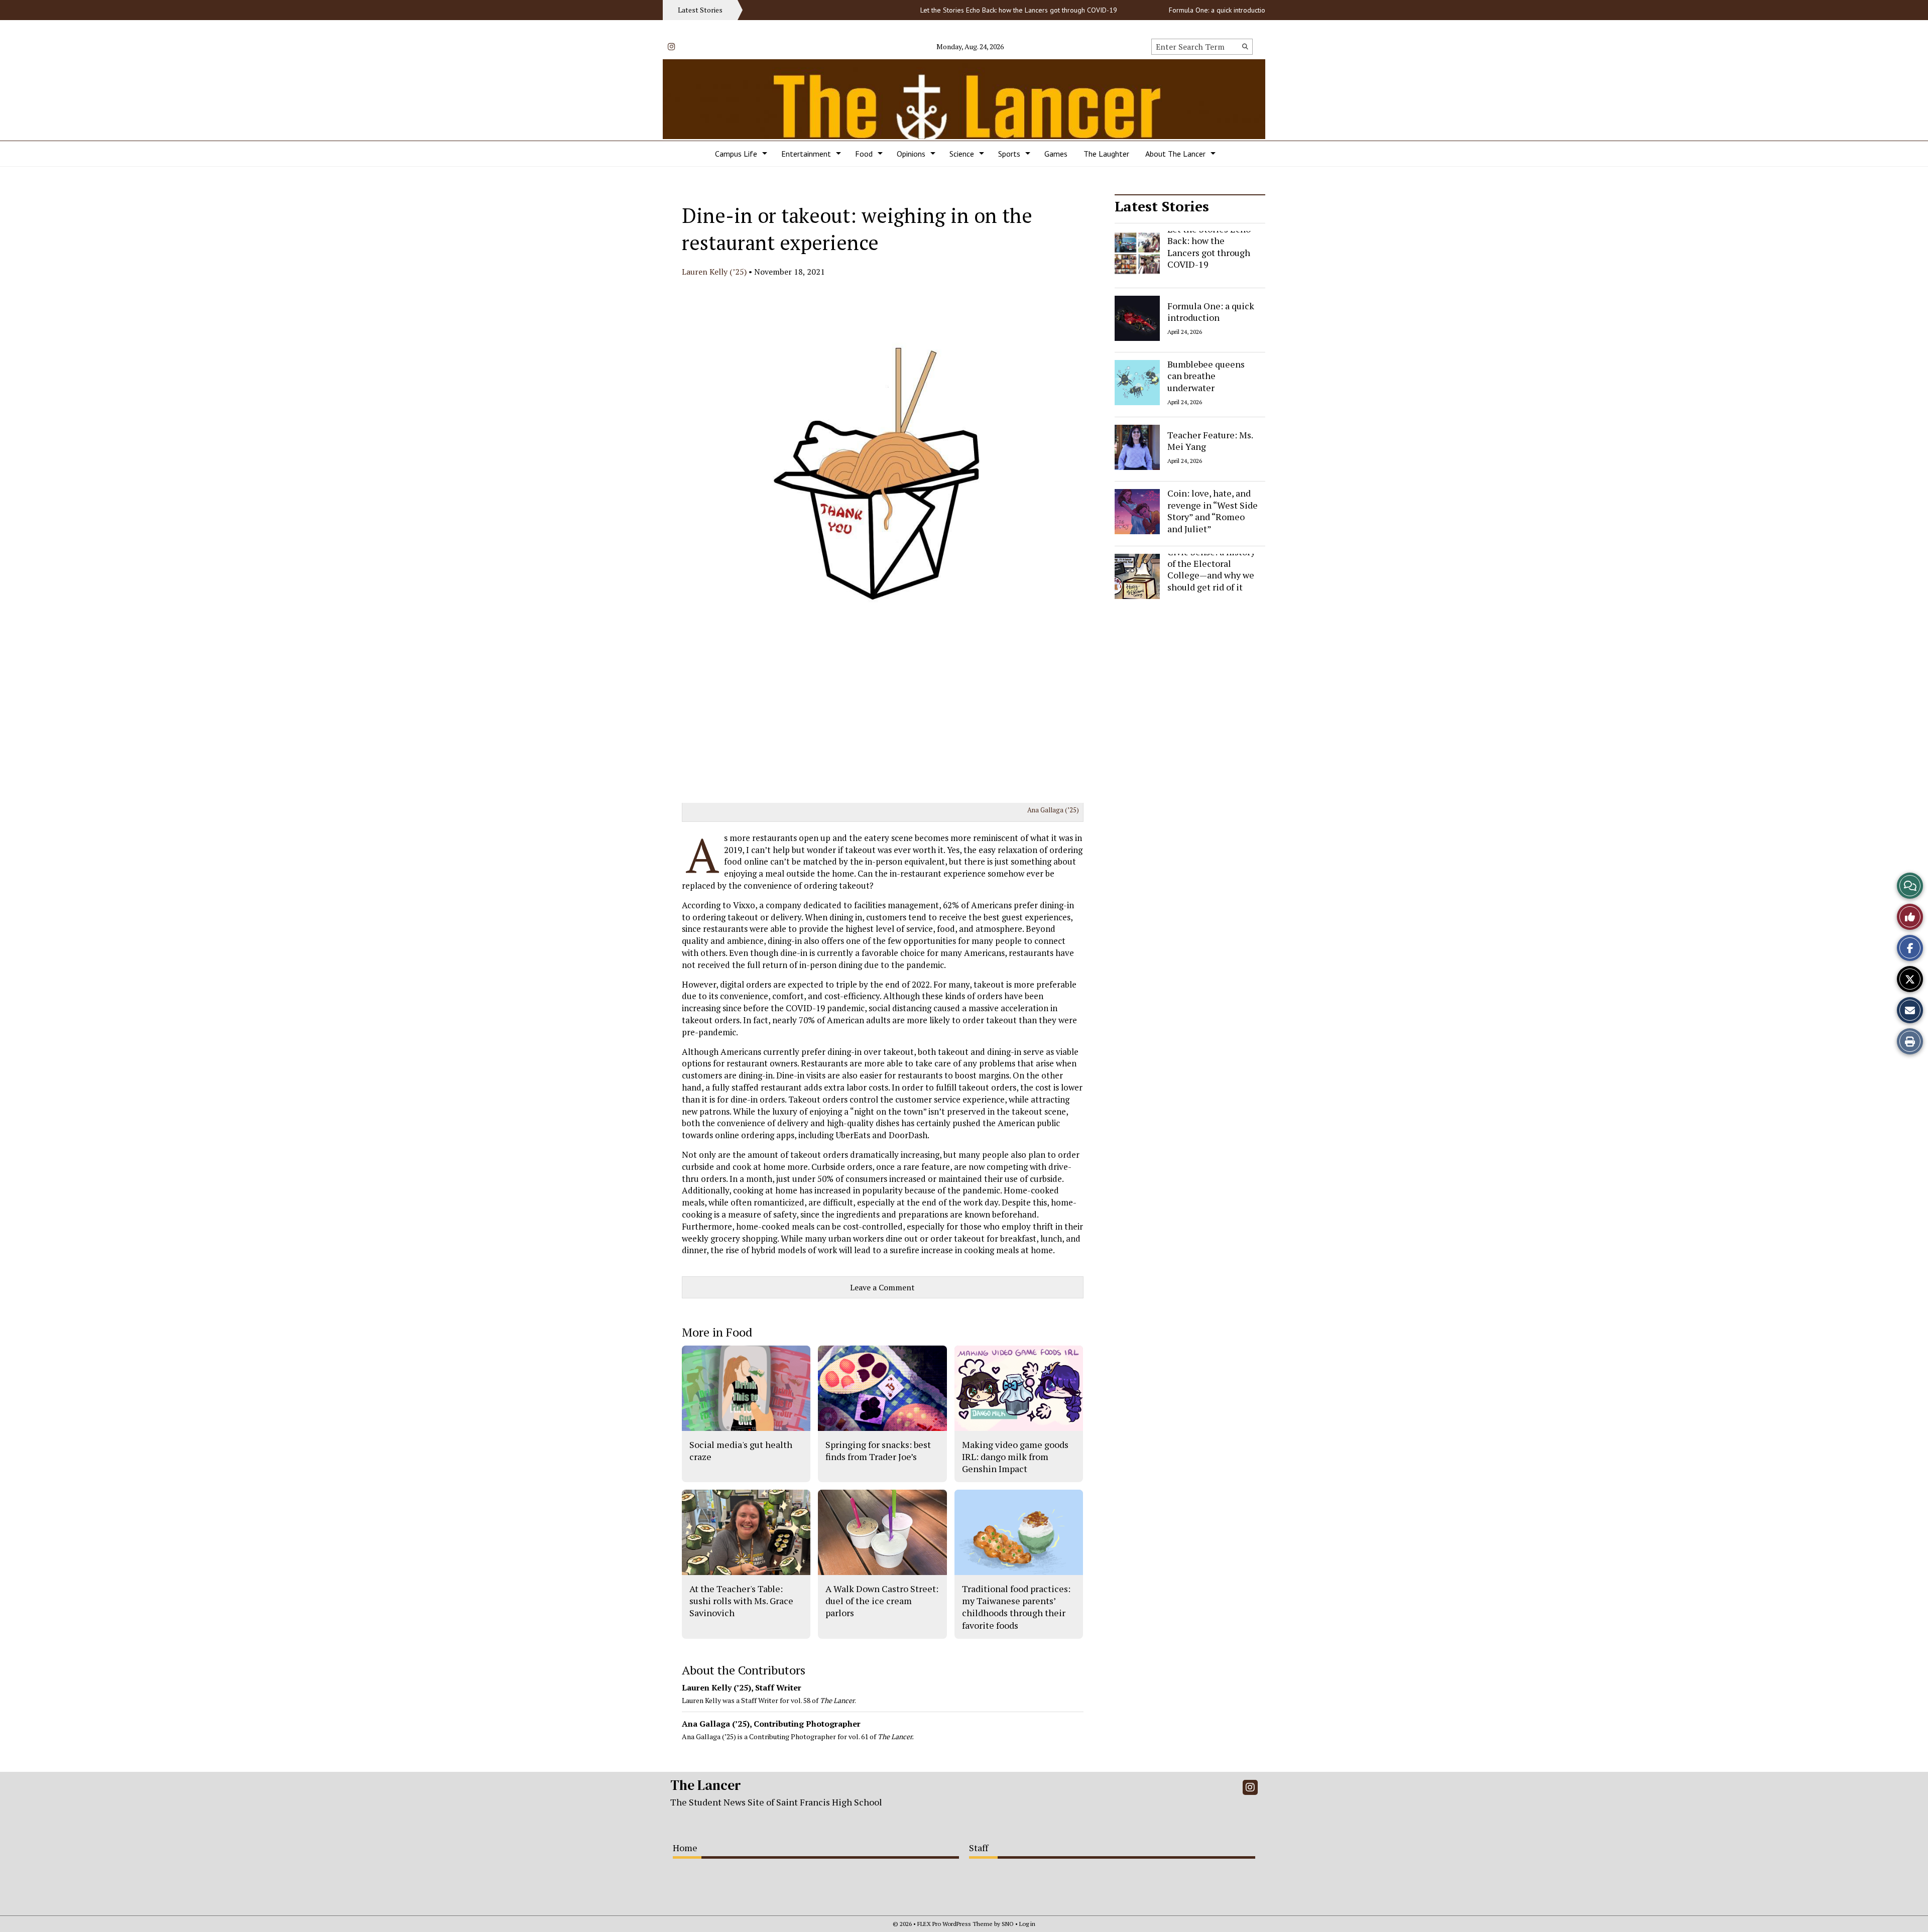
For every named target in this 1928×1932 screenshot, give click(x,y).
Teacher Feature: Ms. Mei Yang (1210, 440)
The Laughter (1106, 154)
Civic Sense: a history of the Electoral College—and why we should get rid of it (1211, 569)
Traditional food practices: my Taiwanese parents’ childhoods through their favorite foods (1016, 1607)
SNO (1008, 1924)
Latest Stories (1162, 206)
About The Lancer (1175, 154)
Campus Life (736, 154)
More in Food (717, 1332)
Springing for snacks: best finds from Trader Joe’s (878, 1451)
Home (685, 1848)
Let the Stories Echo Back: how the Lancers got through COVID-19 (965, 10)
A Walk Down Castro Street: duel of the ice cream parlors (882, 1601)
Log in (1027, 1924)
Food (864, 154)
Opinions (911, 154)
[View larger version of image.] (883, 541)
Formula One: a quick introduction (1165, 10)
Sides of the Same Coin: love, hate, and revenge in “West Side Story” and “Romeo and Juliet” (1213, 505)
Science (962, 154)
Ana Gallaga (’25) (1053, 810)
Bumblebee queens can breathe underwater (1206, 376)
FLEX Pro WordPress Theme (955, 1924)
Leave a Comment (882, 1287)
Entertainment (806, 154)
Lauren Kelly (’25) (714, 272)
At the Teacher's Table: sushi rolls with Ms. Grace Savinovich (741, 1601)
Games (1056, 154)
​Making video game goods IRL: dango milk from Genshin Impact (1015, 1457)
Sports (1009, 154)
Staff (979, 1848)
